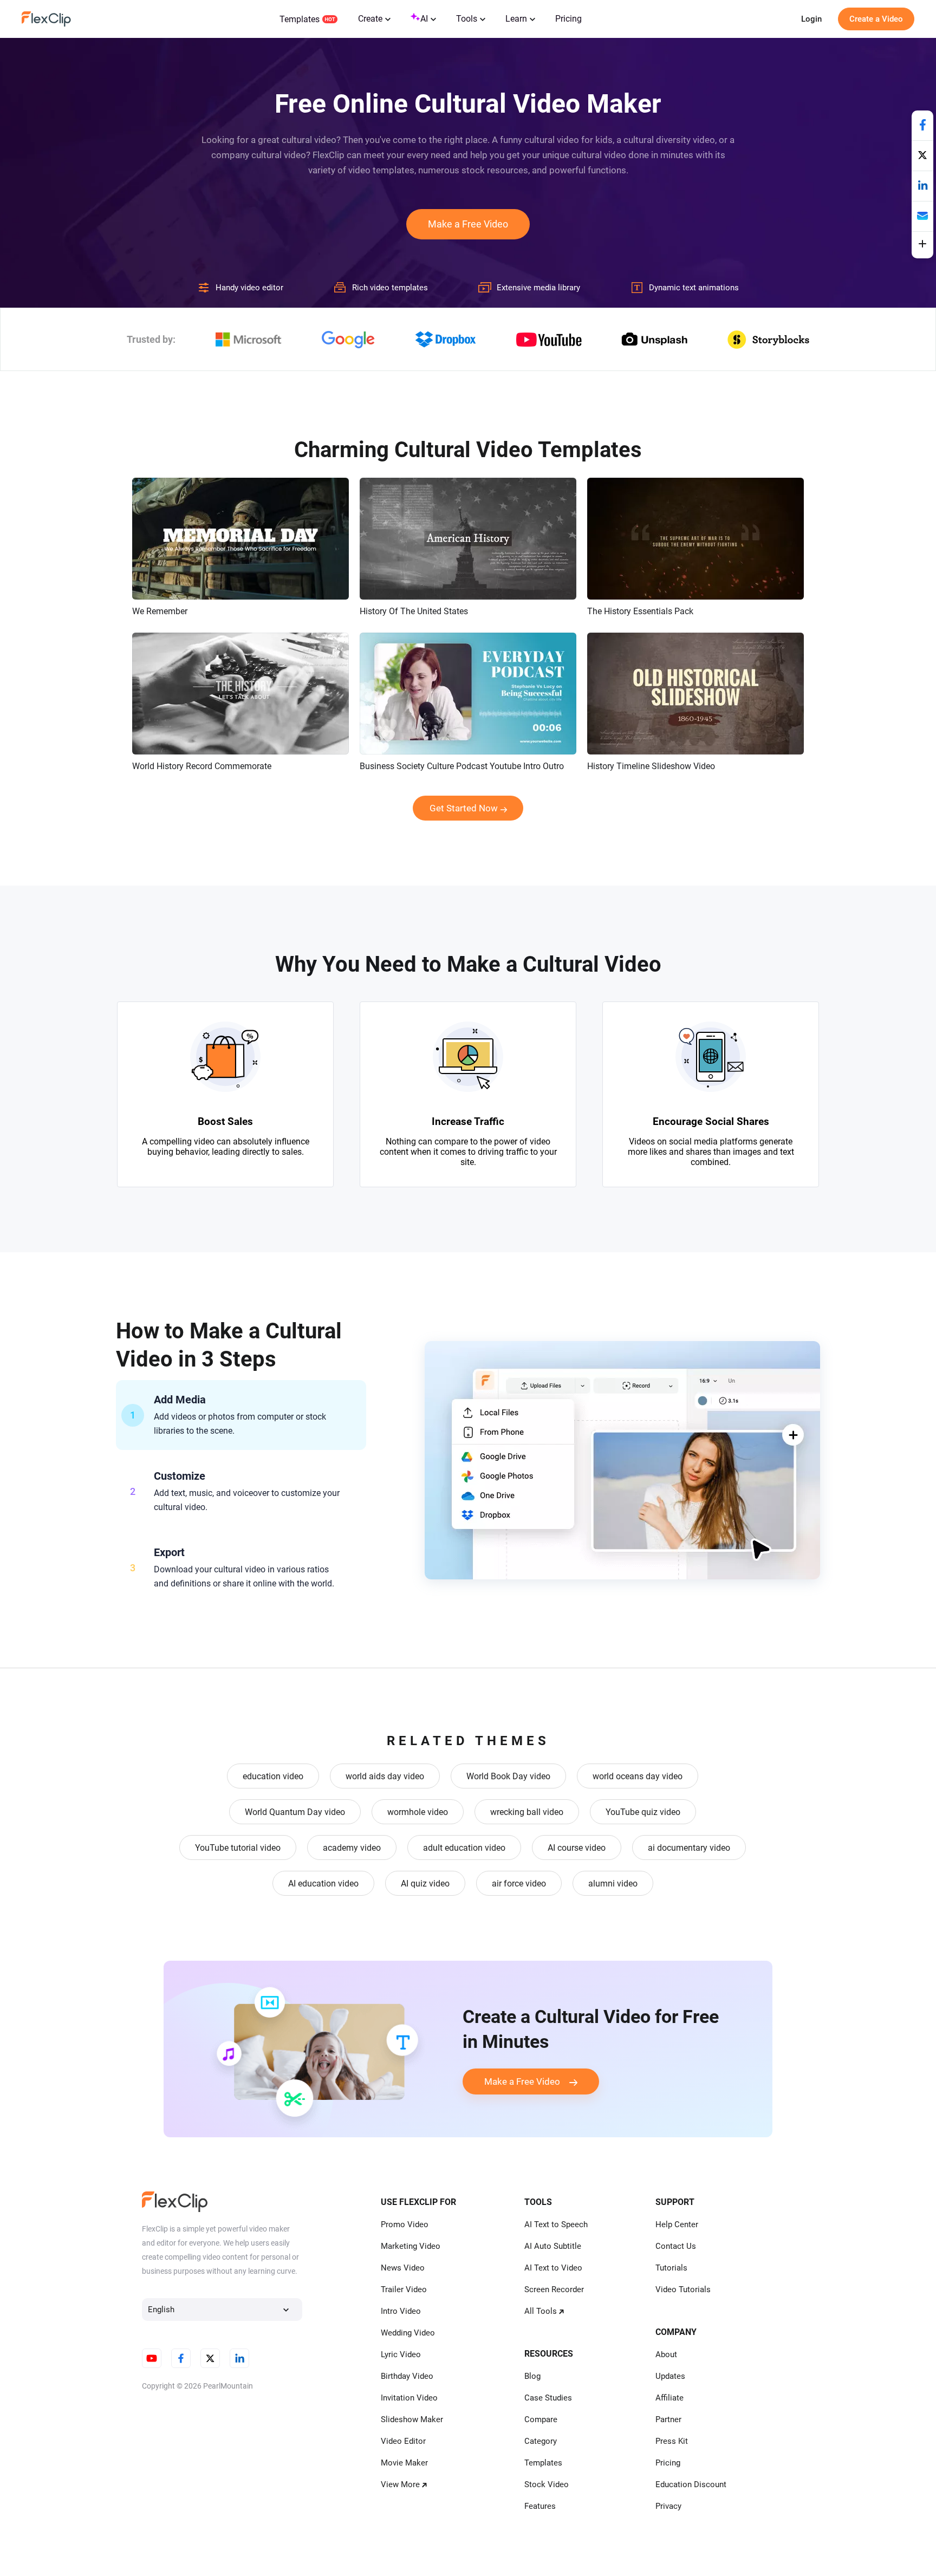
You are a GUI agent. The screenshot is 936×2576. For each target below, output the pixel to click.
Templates (300, 19)
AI (424, 19)
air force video (519, 1884)
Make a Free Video (468, 224)
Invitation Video (409, 2398)
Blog (532, 2376)
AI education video (323, 1884)
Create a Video (876, 19)
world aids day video (385, 1776)
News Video (403, 2268)
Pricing (568, 19)
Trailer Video (404, 2289)
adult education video (464, 1848)
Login (811, 19)
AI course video (577, 1848)
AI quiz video (425, 1884)
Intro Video (401, 2311)
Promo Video (405, 2224)
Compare (541, 2419)
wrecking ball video (527, 1812)
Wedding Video (408, 2333)
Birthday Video (407, 2376)
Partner (668, 2419)
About (666, 2354)
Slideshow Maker (412, 2419)
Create (370, 19)
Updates (670, 2376)
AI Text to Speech (556, 2224)
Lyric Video (401, 2354)
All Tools (541, 2311)
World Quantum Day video (295, 1812)
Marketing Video (411, 2246)
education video (273, 1776)
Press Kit (672, 2441)
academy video (352, 1848)
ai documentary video (689, 1848)
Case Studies (548, 2398)
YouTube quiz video (643, 1812)
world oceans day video (638, 1776)
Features (540, 2506)
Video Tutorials (683, 2289)
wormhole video (418, 1812)
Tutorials (671, 2268)
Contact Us (676, 2246)
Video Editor (403, 2441)
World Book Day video (508, 1776)
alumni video (613, 1884)
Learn (516, 19)
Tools (467, 19)
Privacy (668, 2506)
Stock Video (547, 2484)
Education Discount (691, 2484)
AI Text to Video (553, 2268)
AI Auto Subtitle (553, 2246)
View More (400, 2484)
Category (541, 2441)
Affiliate (669, 2398)
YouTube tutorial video (238, 1848)
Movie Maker (404, 2463)
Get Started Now (464, 808)
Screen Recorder (554, 2289)
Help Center (677, 2224)
